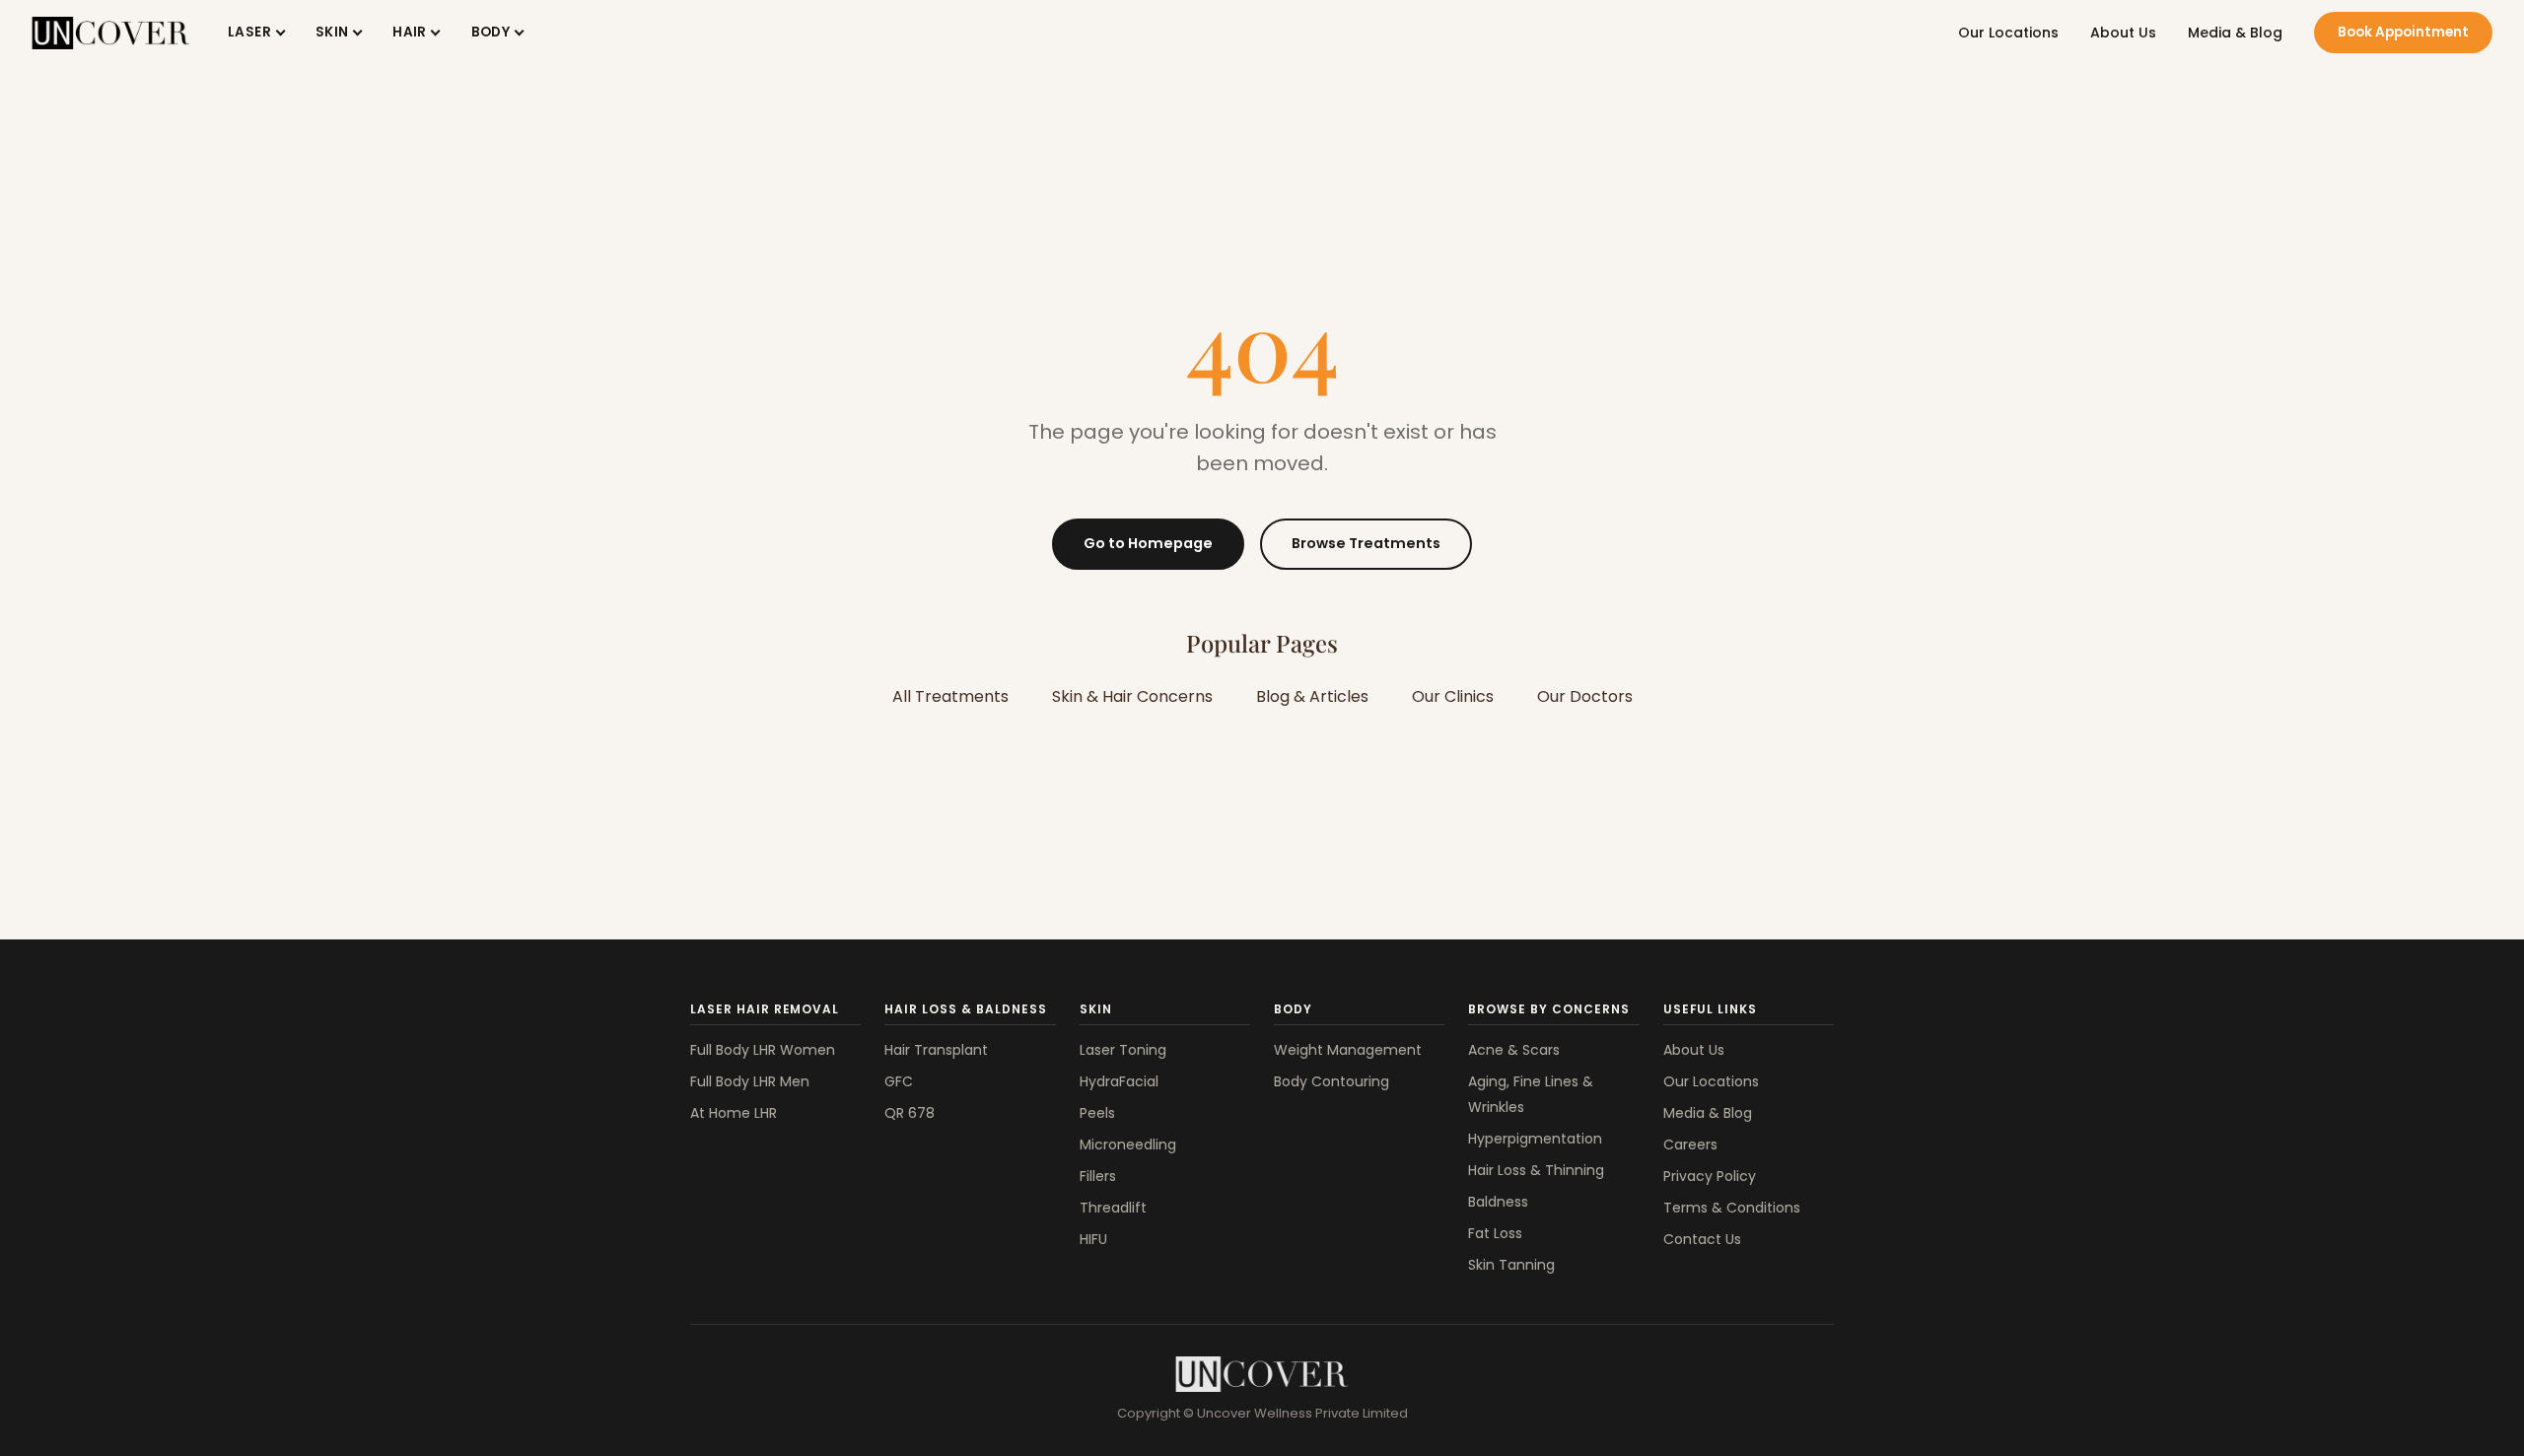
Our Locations (2008, 33)
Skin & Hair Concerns (1132, 696)
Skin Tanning (1511, 1265)
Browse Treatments (1366, 543)
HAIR (410, 32)
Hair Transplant (936, 1050)
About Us (2123, 33)
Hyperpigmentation (1535, 1139)
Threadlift (1113, 1208)
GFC (899, 1081)
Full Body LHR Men (750, 1081)
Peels (1097, 1113)
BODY (491, 32)
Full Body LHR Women (763, 1050)
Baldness (1498, 1202)
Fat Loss (1495, 1233)
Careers (1690, 1144)
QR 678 (910, 1113)
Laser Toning (1123, 1050)
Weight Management (1348, 1050)
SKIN (332, 32)
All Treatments (950, 696)
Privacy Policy (1710, 1176)
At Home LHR (734, 1113)
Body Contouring (1332, 1081)
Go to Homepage (1148, 543)
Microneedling (1128, 1144)
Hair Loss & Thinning (1536, 1170)
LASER (249, 32)
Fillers (1098, 1176)
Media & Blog (2235, 33)
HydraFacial (1119, 1081)
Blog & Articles (1312, 696)
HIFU (1093, 1239)
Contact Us (1702, 1239)
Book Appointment (2403, 32)
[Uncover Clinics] (1262, 1374)
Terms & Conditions (1732, 1208)
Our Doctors (1585, 696)
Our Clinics (1453, 696)
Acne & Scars (1514, 1050)
